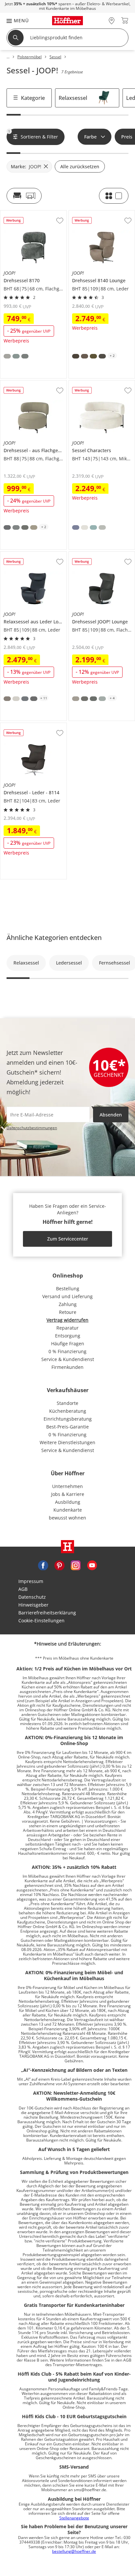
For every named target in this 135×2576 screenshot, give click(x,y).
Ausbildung (68, 1502)
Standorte (67, 1403)
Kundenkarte (68, 1510)
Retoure (68, 1312)
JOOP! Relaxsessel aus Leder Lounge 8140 (33, 557)
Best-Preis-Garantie (67, 1427)
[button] (14, 20)
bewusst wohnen (67, 1518)
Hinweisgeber (33, 1605)
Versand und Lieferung (67, 1296)
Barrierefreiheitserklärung (47, 1613)
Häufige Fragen (68, 1343)
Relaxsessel (73, 98)
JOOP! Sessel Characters (95, 383)
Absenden (111, 1115)
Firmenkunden (67, 1367)
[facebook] (43, 1565)
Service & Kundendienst (68, 1359)
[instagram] (76, 1565)
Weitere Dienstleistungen (67, 1442)
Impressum (31, 1581)
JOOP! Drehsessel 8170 (25, 213)
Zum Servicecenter (68, 1239)
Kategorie (33, 98)
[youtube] (92, 1565)
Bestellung (68, 1288)
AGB (23, 1589)
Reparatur (67, 1328)
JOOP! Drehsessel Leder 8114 (32, 726)
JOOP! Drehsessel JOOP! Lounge (101, 557)
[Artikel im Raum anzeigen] (24, 196)
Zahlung (68, 1304)
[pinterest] (59, 1565)
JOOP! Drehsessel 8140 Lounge (101, 215)
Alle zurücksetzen (80, 166)
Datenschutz (32, 1597)
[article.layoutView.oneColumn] (114, 196)
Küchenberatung (68, 1411)
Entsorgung (68, 1336)
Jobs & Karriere (68, 1494)
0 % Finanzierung (67, 1351)
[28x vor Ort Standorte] (112, 20)
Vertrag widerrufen (67, 1320)
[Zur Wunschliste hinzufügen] (60, 221)
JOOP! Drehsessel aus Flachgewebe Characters (33, 385)
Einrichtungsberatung (68, 1419)
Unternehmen (67, 1486)
